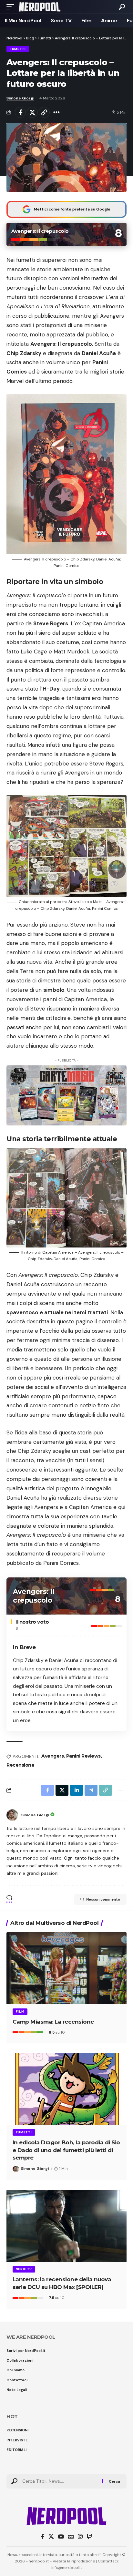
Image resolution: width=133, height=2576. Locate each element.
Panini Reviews (83, 1756)
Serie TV (24, 2269)
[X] (51, 2537)
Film (20, 2012)
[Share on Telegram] (91, 1790)
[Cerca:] (60, 2481)
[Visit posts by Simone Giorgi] (12, 1815)
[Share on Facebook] (20, 112)
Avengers (52, 1756)
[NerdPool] (40, 7)
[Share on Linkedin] (77, 1790)
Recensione (20, 1765)
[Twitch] (89, 2537)
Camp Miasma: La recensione (53, 2022)
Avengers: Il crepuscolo (61, 344)
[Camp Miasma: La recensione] (66, 1968)
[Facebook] (43, 2537)
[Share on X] (32, 112)
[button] (12, 7)
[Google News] (71, 2537)
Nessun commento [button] (103, 1899)
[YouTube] (61, 2537)
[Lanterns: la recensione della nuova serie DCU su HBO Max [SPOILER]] (66, 2226)
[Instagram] (80, 2537)
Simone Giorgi (20, 98)
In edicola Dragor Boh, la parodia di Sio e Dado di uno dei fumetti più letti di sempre (66, 2150)
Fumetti (18, 49)
